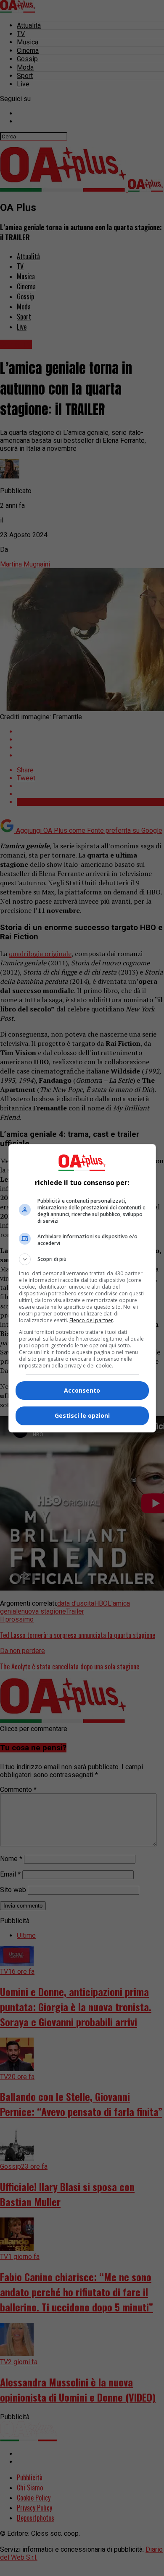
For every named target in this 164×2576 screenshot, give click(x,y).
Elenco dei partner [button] (91, 1320)
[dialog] (82, 1288)
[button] (82, 1259)
